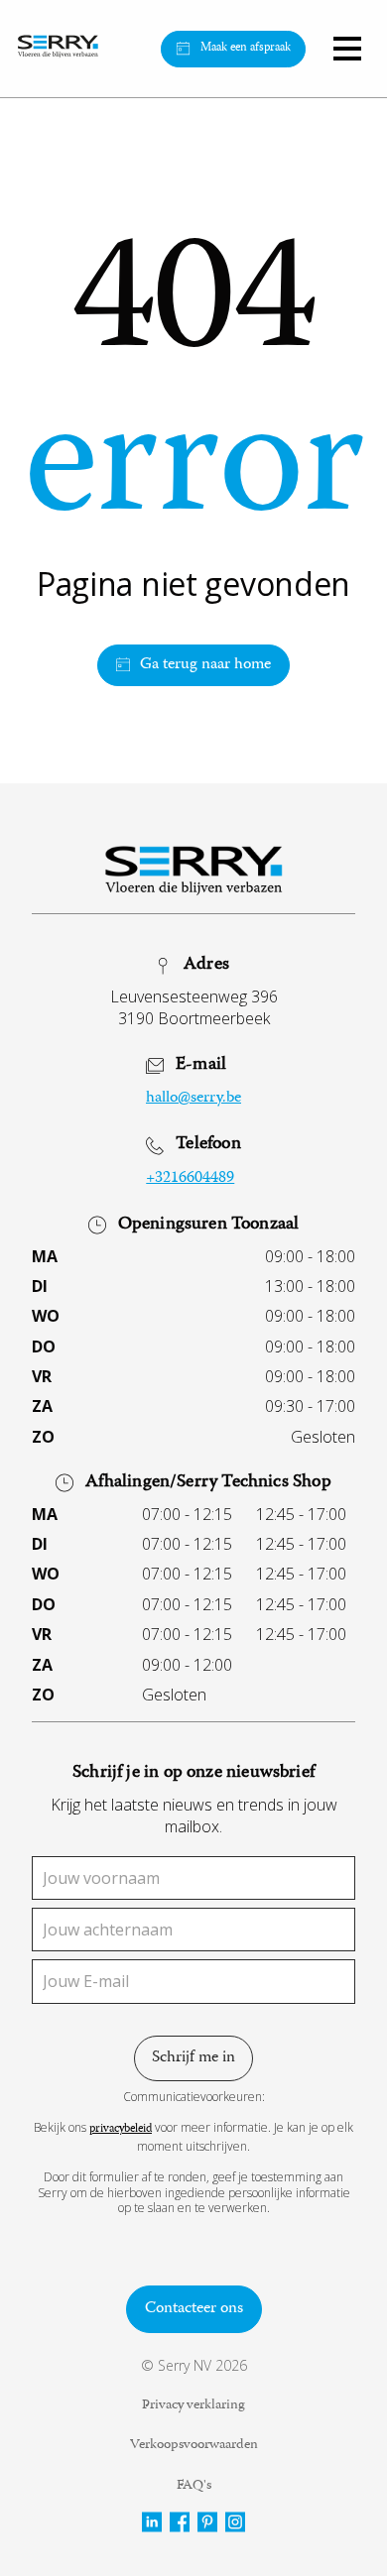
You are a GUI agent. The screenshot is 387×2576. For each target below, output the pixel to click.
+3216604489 (190, 1179)
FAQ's (194, 2487)
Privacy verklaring (193, 2406)
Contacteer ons (194, 2309)
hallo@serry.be (193, 1099)
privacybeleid (121, 2130)
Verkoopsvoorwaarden (194, 2446)
